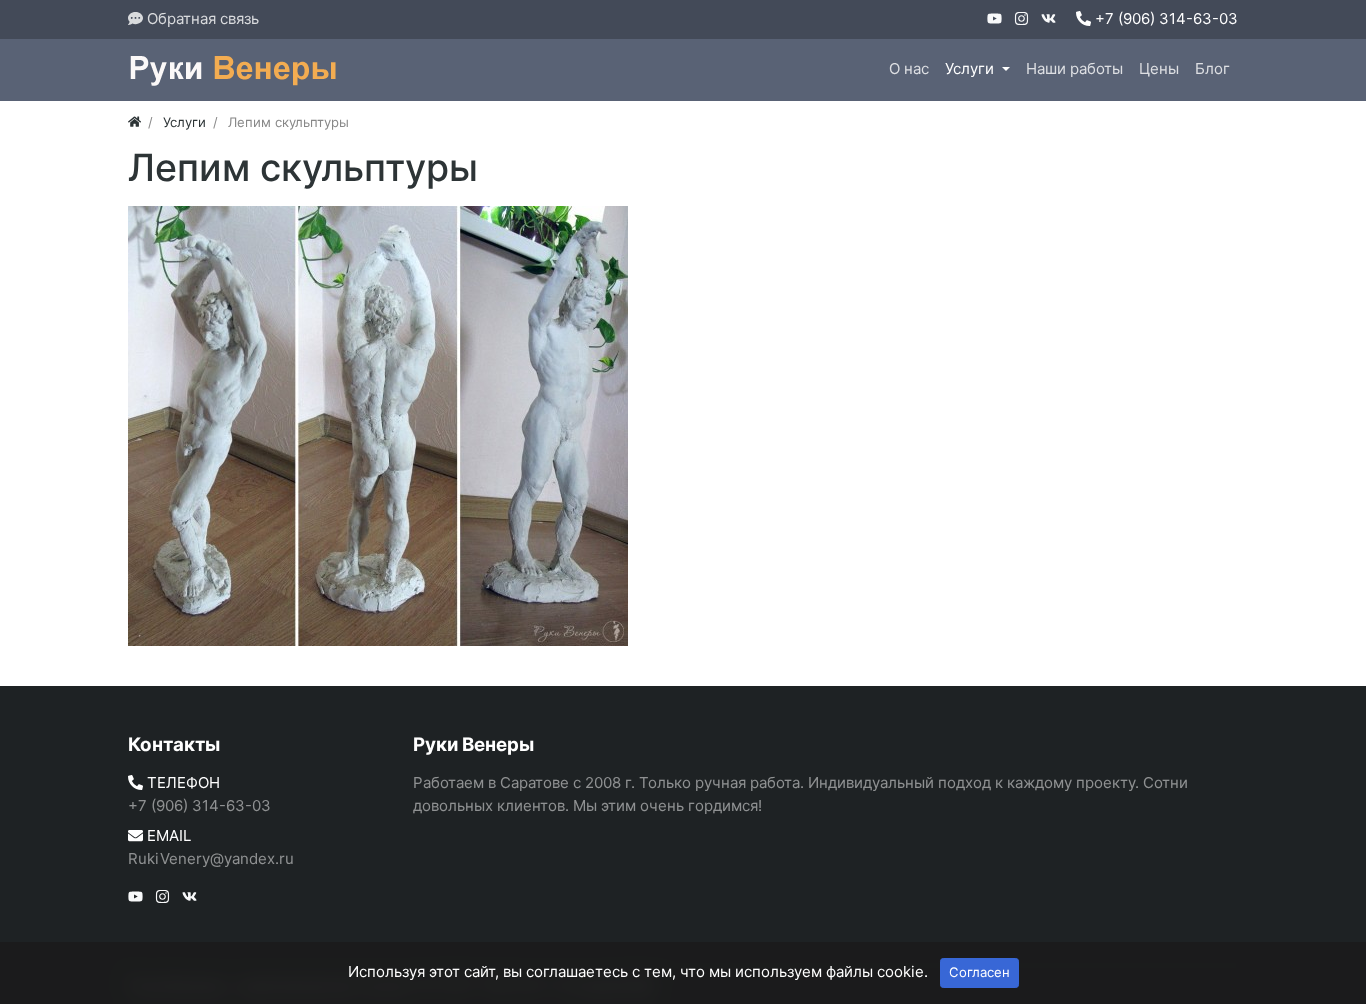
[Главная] (134, 122)
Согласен (979, 972)
